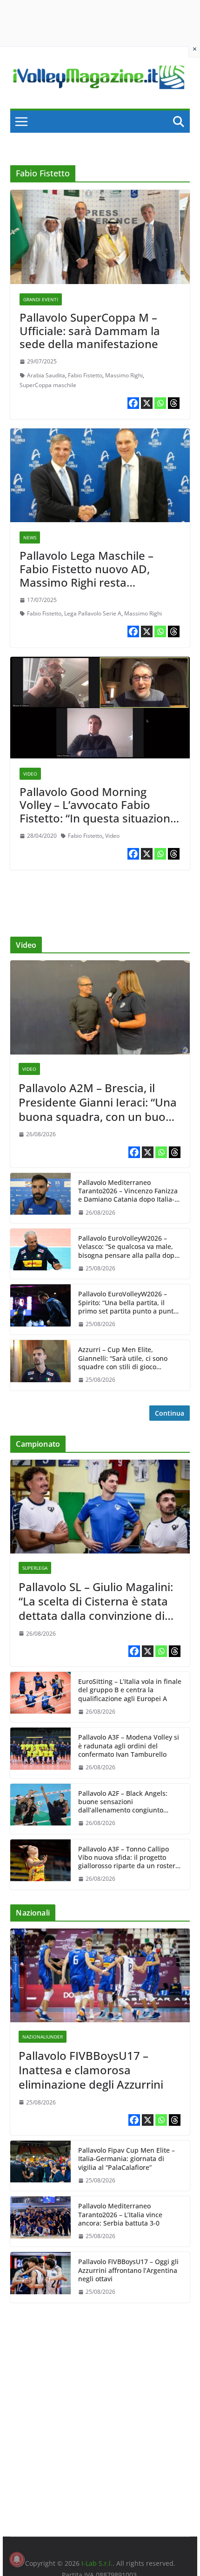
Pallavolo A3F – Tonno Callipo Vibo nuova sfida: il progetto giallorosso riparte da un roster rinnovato (127, 1858)
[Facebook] (133, 403)
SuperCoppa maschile (48, 385)
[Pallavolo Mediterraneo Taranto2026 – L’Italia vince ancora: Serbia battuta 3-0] (40, 2221)
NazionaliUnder (43, 2037)
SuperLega (35, 1568)
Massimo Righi (124, 375)
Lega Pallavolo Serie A (93, 613)
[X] (147, 403)
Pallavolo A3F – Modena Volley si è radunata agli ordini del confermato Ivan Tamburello (129, 1746)
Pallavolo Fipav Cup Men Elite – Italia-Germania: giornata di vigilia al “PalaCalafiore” (127, 2159)
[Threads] (174, 403)
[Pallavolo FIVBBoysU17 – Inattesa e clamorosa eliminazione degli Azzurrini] (100, 1975)
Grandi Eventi (41, 299)
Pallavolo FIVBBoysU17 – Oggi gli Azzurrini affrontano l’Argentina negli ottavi (128, 2270)
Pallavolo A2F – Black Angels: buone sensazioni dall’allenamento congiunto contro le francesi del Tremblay (127, 1802)
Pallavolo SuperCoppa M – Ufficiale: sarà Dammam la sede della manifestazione (90, 331)
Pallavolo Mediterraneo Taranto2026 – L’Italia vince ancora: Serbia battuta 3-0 (120, 2214)
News (30, 537)
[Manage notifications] (17, 2559)
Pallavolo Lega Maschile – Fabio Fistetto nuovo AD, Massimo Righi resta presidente (87, 575)
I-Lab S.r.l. (97, 2563)
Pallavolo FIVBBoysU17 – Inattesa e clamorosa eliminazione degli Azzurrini (91, 2070)
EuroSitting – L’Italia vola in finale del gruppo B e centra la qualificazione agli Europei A (130, 1690)
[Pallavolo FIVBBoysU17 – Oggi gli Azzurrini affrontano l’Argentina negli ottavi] (40, 2277)
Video (30, 774)
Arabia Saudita (46, 375)
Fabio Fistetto (85, 375)
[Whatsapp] (160, 403)
